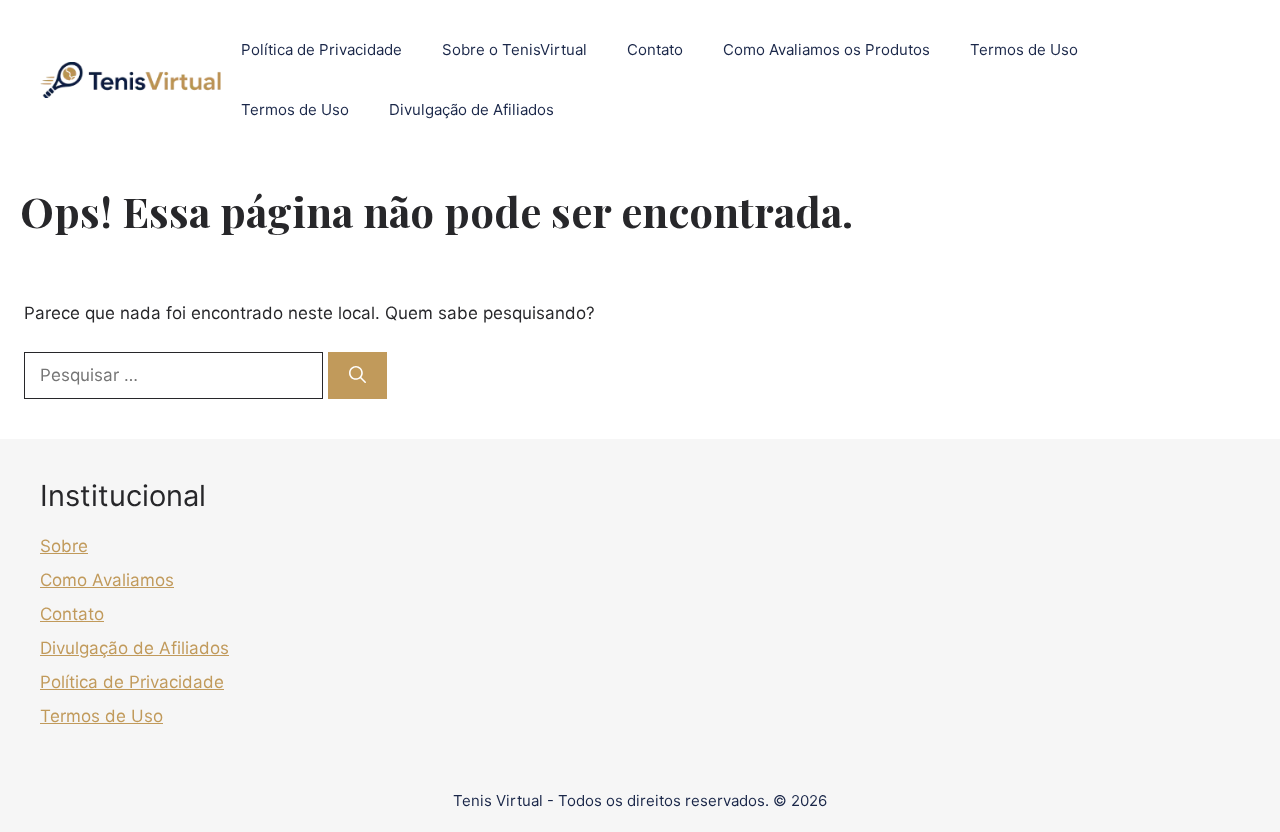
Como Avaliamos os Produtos (826, 49)
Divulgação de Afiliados (471, 109)
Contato (655, 49)
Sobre (64, 546)
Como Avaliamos (107, 580)
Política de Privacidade (321, 49)
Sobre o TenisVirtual (514, 49)
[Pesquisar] (357, 376)
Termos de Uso (1024, 49)
